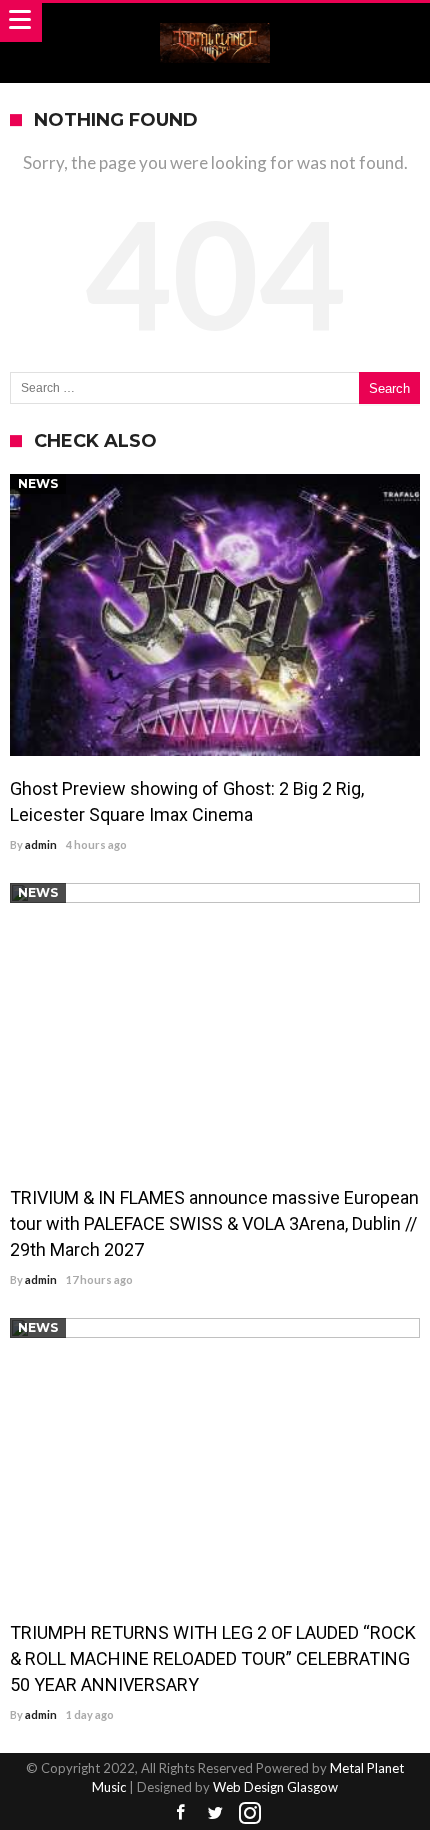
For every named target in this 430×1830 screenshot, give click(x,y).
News (38, 483)
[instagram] (250, 1813)
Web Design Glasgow (275, 1787)
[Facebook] (180, 1813)
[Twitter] (215, 1813)
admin (41, 844)
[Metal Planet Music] (215, 22)
